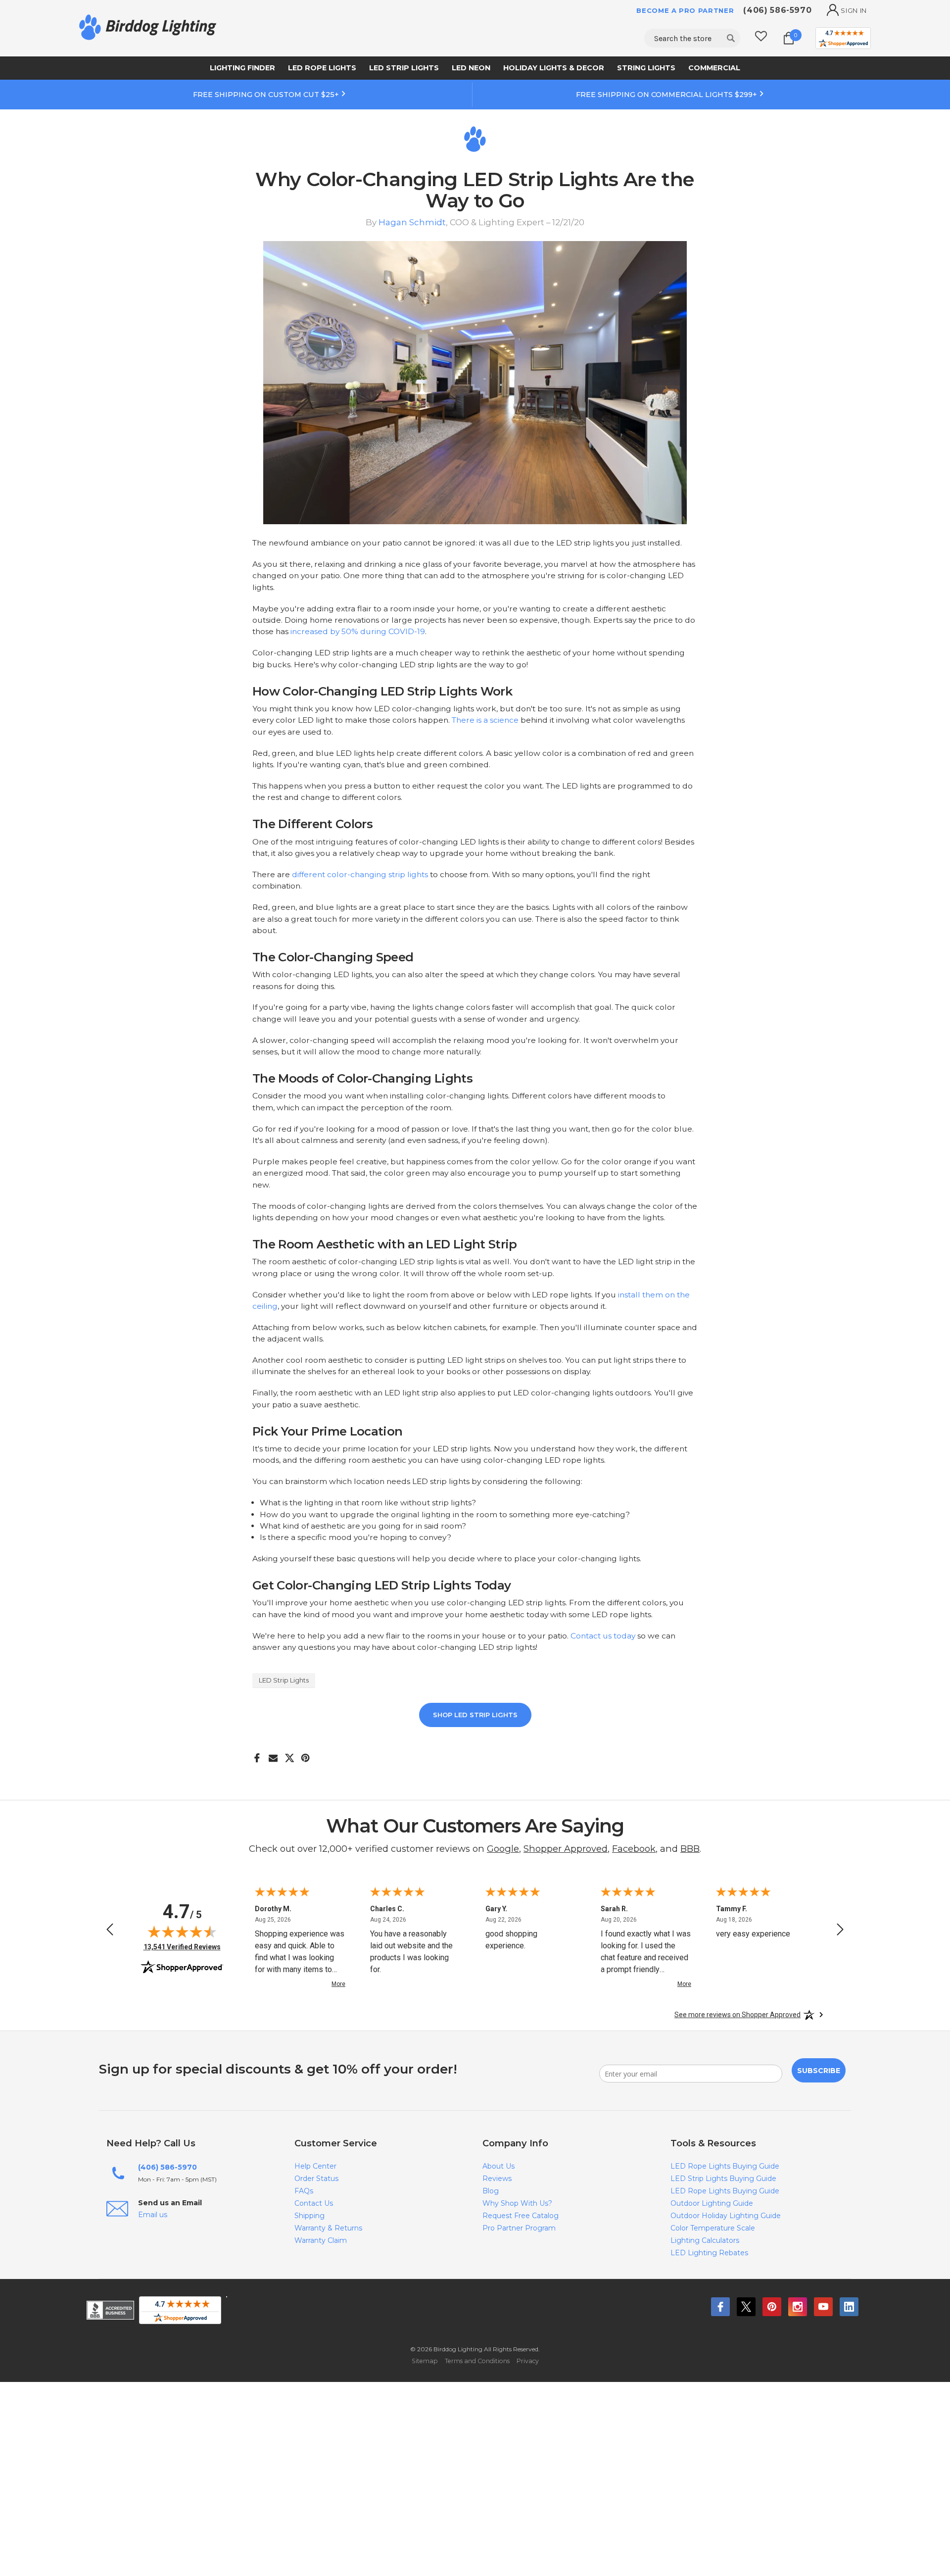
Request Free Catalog (521, 2216)
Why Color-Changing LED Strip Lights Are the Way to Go (475, 190)
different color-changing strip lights (360, 874)
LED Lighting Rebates (709, 2253)
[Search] (731, 38)
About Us (499, 2166)
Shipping (309, 2216)
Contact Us (314, 2203)
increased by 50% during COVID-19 (358, 631)
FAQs (304, 2191)
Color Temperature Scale (713, 2228)
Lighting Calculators (705, 2240)
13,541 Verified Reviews (182, 1947)
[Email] (273, 1754)
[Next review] (840, 1931)
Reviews (497, 2179)
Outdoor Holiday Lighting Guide (726, 2216)
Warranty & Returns (328, 2228)
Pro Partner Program (519, 2228)
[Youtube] (823, 2307)
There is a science (485, 720)
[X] (290, 1754)
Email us (153, 2215)
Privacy (528, 2361)
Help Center (315, 2166)
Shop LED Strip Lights (475, 1715)
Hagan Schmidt (412, 222)
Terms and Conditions (477, 2361)
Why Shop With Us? (517, 2203)
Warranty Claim (321, 2240)
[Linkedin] (849, 2307)
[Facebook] (257, 1754)
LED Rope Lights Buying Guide (725, 2166)
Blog (491, 2191)
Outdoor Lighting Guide (712, 2203)
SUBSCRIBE (819, 2071)
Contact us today (603, 1636)
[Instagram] (798, 2307)
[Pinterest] (306, 1754)
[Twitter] (746, 2307)
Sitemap (425, 2361)
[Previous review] (110, 1931)
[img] (182, 1932)
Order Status (316, 2179)
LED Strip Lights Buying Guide (723, 2179)
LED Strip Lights (284, 1680)
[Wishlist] (761, 38)
